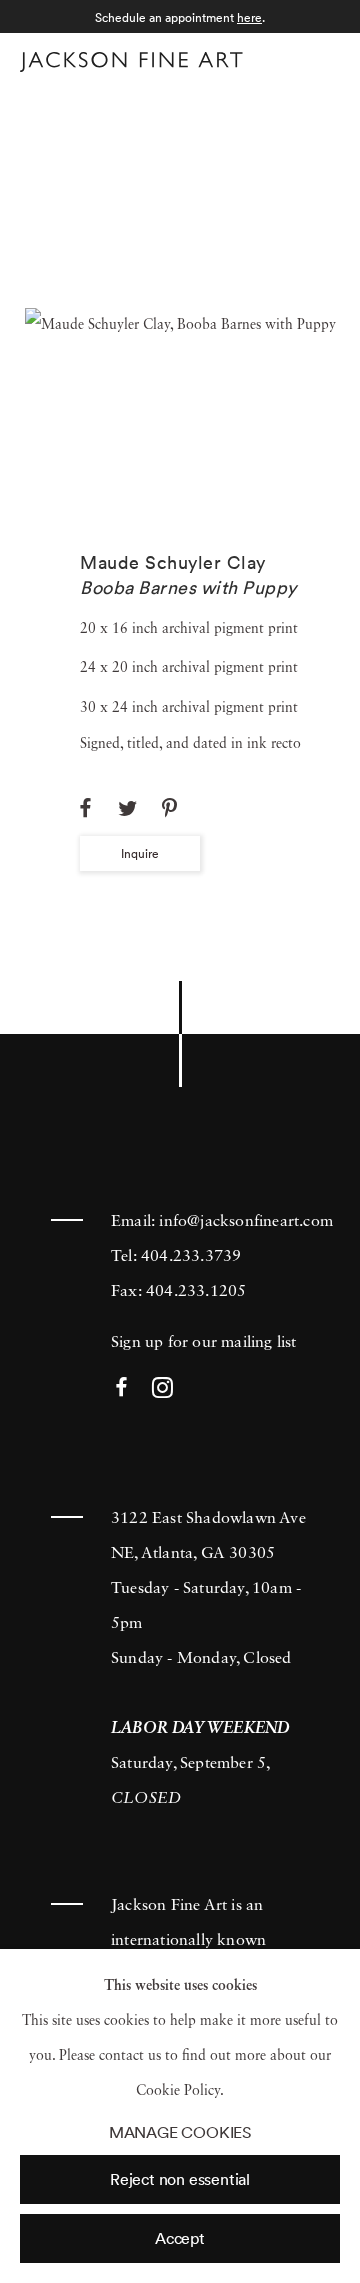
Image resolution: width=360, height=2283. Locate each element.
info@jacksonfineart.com (246, 1222)
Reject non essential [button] (180, 2179)
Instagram (162, 1388)
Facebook (121, 1388)
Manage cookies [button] (180, 2132)
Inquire (140, 853)
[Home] (131, 62)
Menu (320, 58)
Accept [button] (180, 2238)
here (249, 17)
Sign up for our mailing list (204, 1343)
